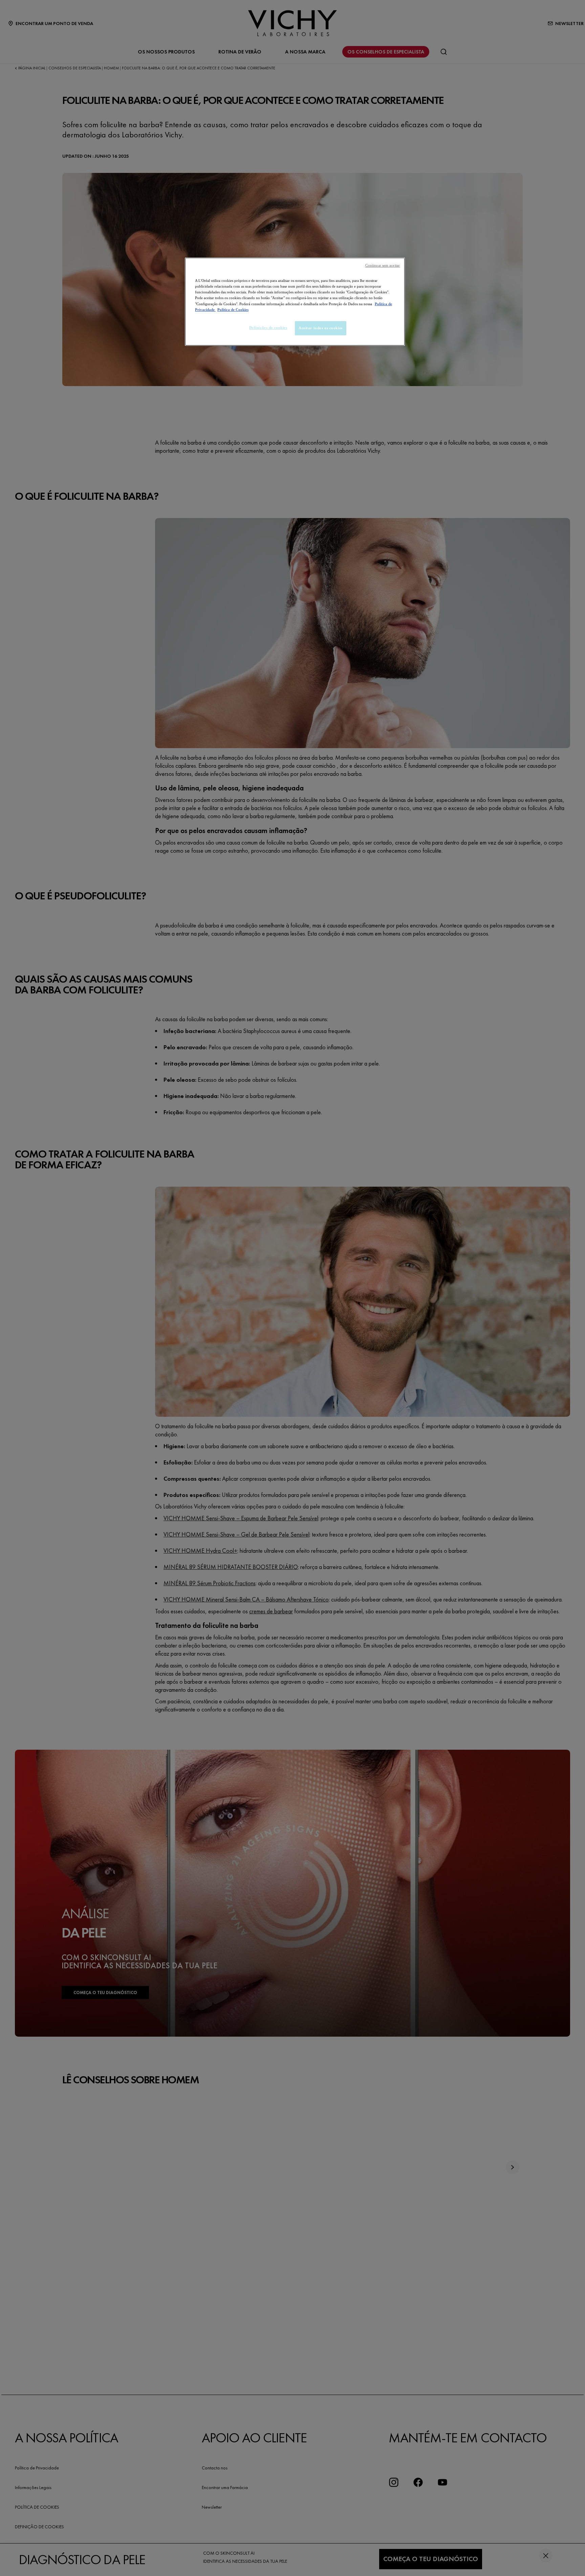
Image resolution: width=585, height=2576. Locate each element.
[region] (295, 301)
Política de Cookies (233, 310)
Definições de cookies (268, 328)
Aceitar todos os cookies (321, 328)
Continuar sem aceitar (383, 265)
